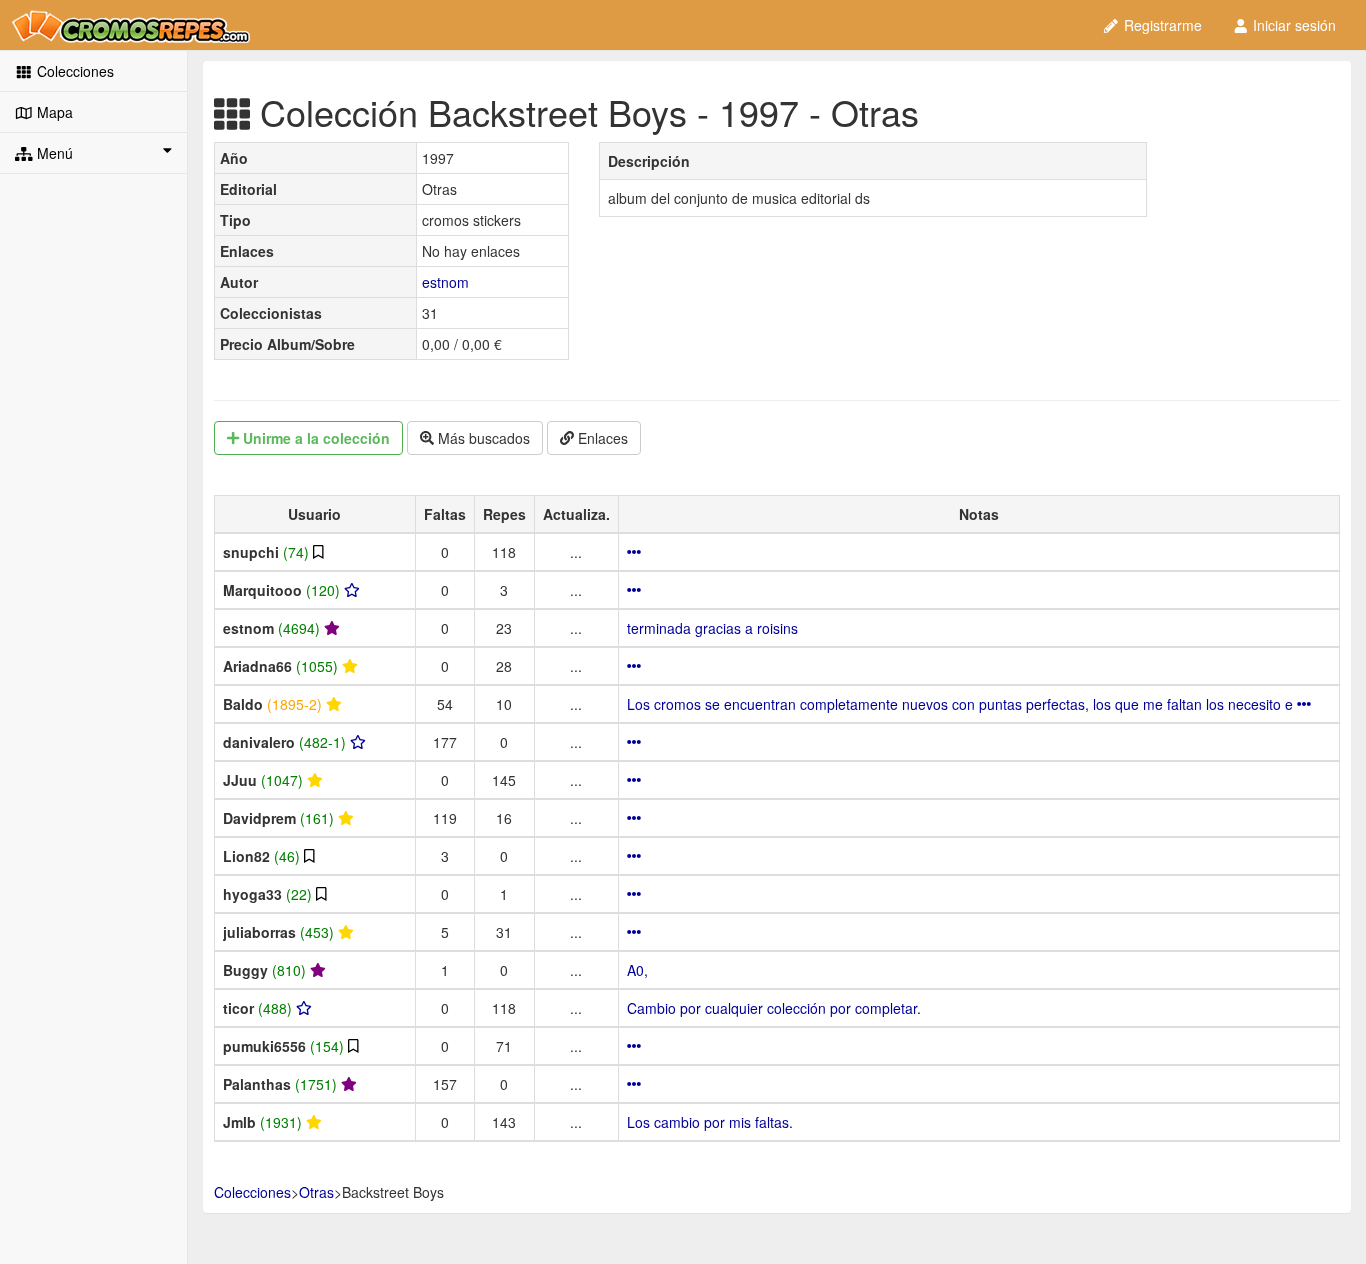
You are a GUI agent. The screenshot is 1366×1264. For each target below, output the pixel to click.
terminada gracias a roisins (712, 628)
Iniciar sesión (1292, 25)
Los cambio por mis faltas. (710, 1122)
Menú (53, 153)
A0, (637, 970)
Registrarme (1161, 25)
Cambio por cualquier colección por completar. (774, 1008)
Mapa (53, 112)
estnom (445, 282)
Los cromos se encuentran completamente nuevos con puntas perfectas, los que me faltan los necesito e (962, 704)
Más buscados (482, 438)
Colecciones (73, 71)
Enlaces (601, 438)
